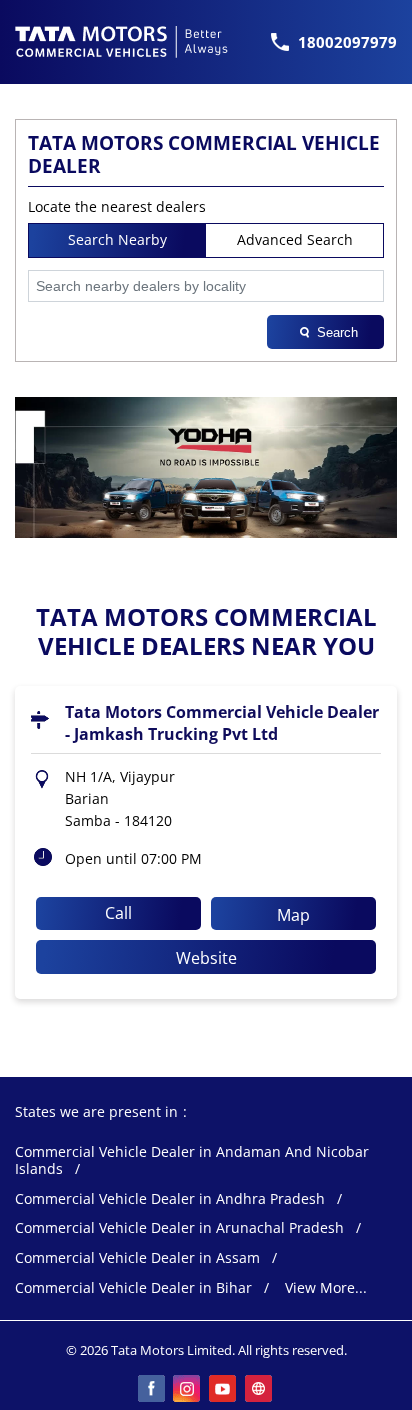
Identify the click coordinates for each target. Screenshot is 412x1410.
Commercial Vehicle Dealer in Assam (137, 1258)
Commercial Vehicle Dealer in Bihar (133, 1288)
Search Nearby (117, 239)
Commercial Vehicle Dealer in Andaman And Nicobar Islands (192, 1161)
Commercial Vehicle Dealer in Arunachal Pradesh (179, 1228)
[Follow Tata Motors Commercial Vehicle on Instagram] (188, 1390)
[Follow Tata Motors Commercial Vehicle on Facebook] (152, 1390)
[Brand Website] (260, 1390)
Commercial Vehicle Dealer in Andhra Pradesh (170, 1199)
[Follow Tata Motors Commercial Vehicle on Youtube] (224, 1390)
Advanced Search (295, 239)
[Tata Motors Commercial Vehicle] (122, 42)
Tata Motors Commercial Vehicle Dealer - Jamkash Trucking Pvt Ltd (222, 723)
